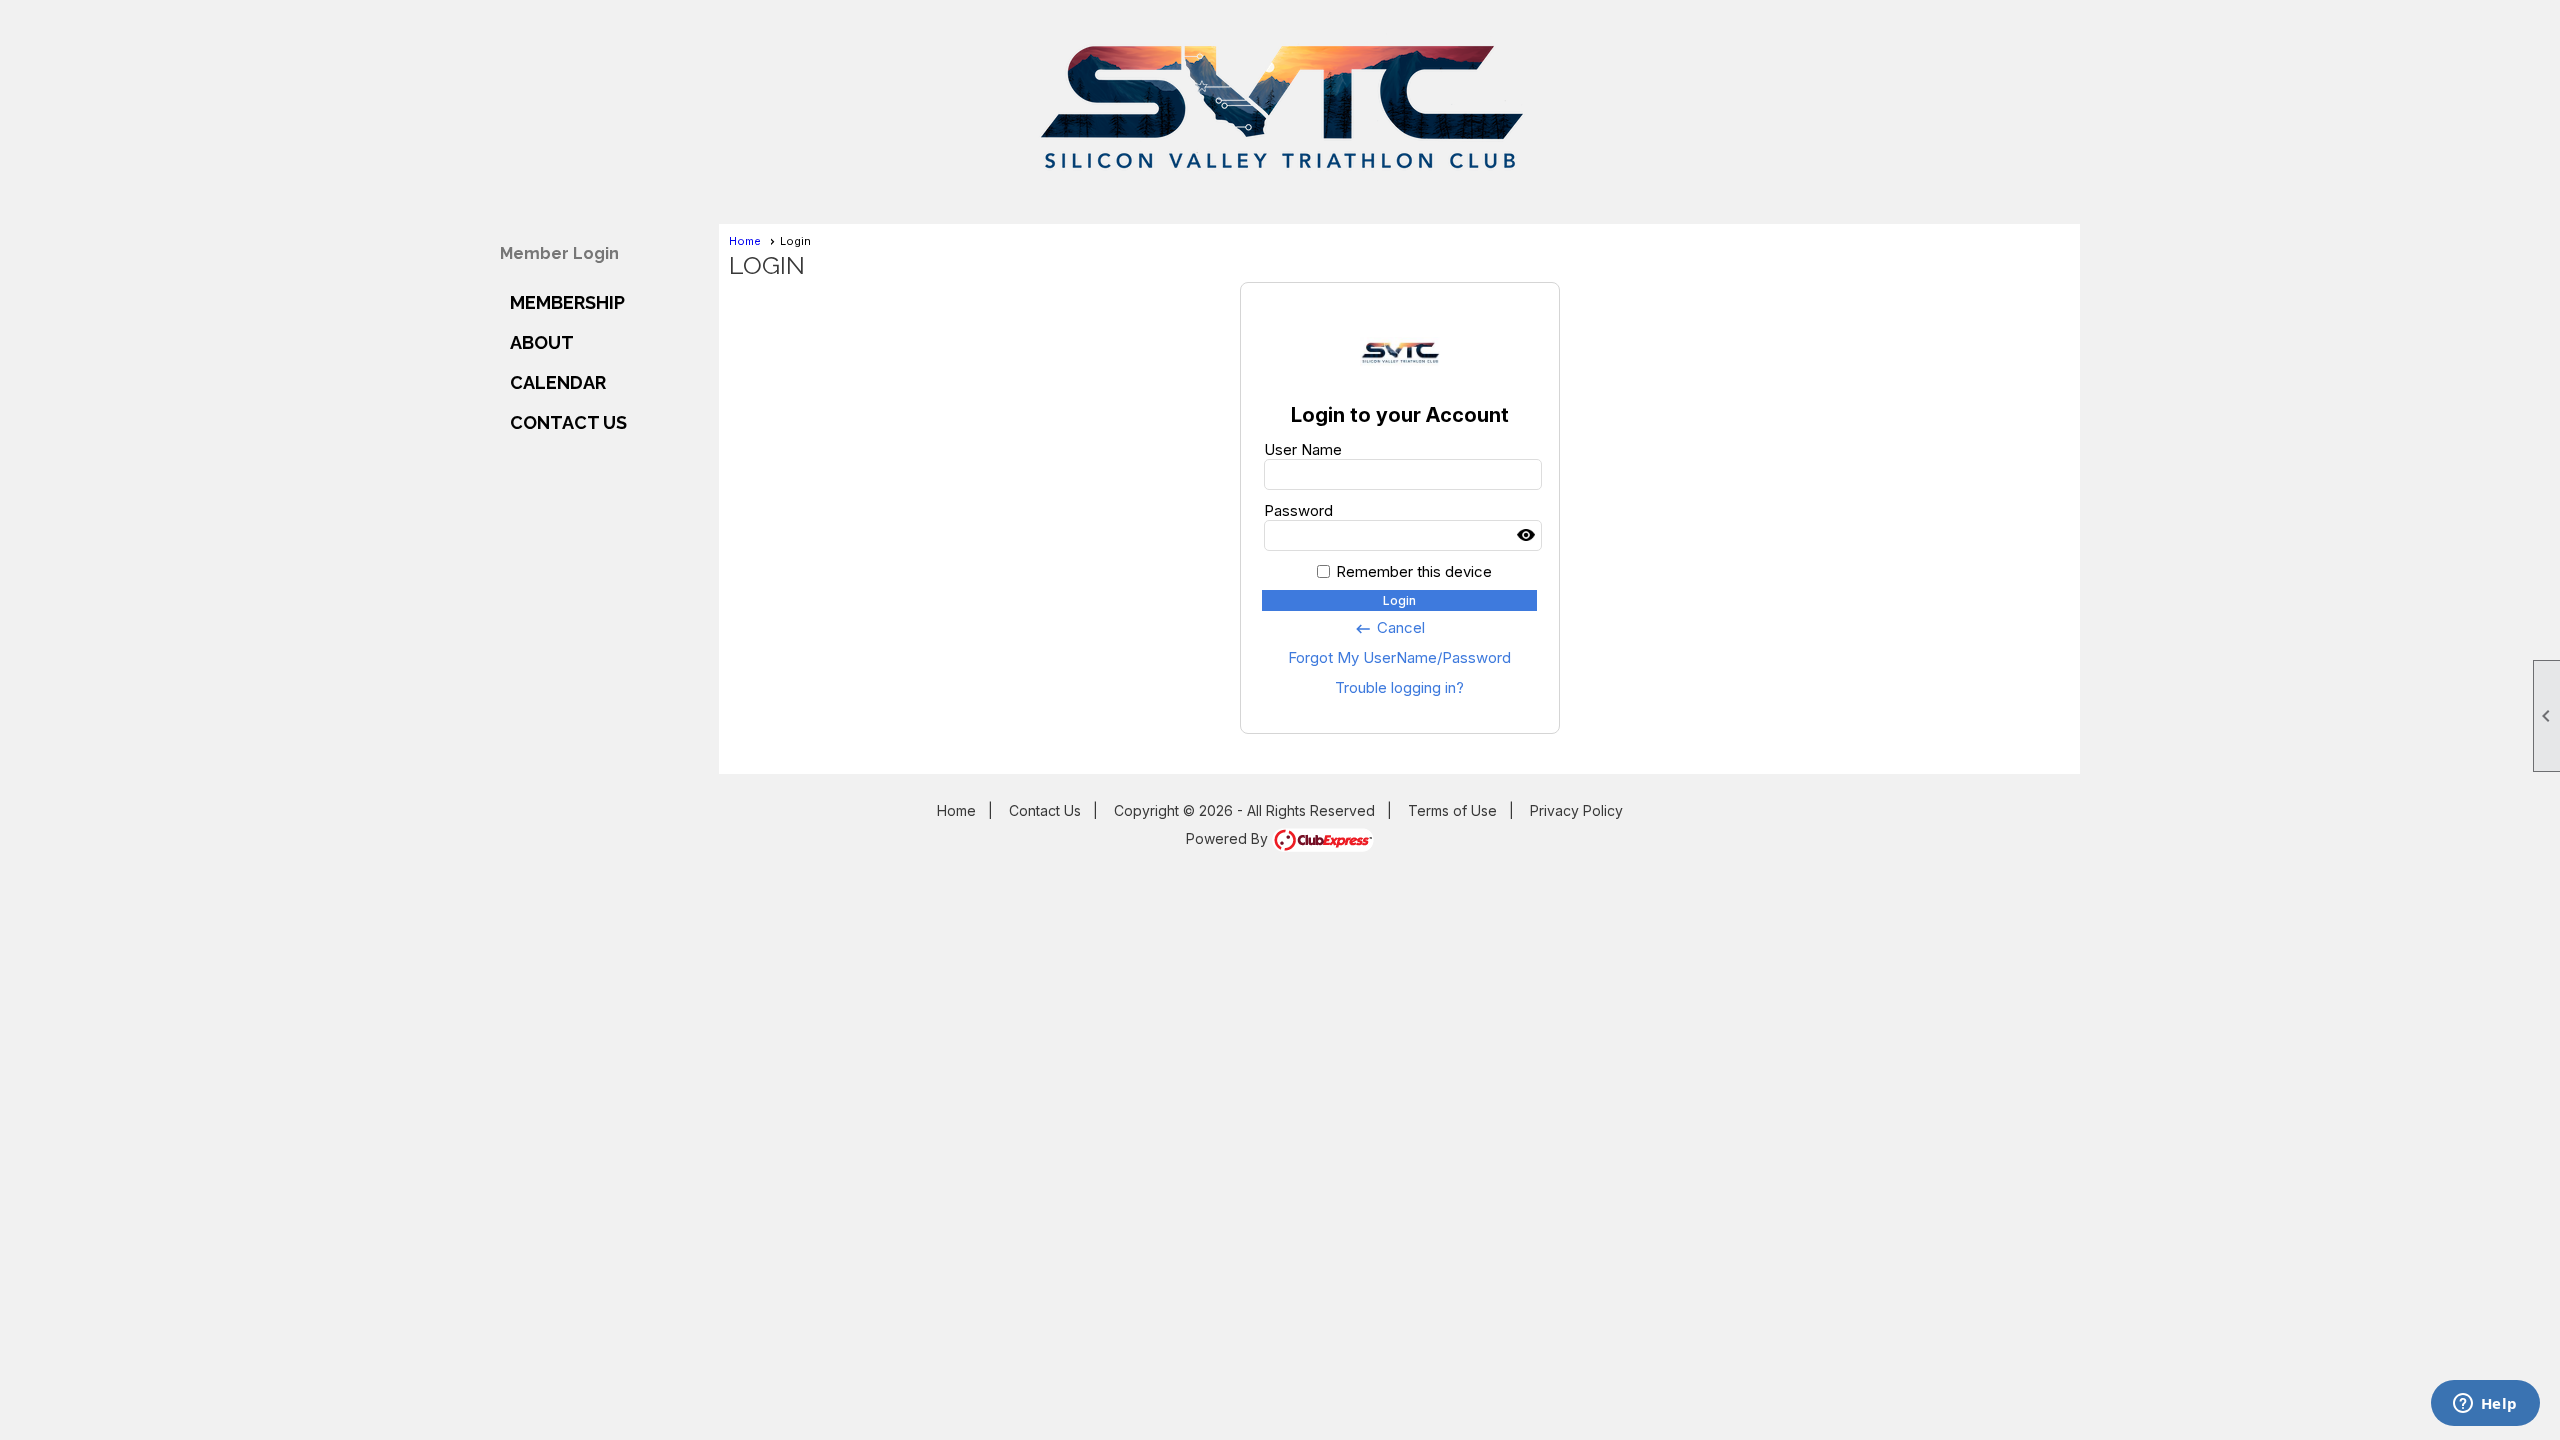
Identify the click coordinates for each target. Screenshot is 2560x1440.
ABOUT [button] (542, 342)
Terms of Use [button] (1452, 810)
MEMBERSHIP (567, 302)
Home (745, 241)
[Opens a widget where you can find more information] (2485, 1405)
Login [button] (1399, 600)
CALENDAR (558, 382)
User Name (1303, 449)
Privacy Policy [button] (1576, 810)
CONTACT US (568, 422)
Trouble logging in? (1399, 687)
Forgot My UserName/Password (1399, 657)
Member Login (559, 253)
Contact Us (1045, 810)
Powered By (1229, 838)
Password (1298, 510)
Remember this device (1414, 571)
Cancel (1389, 628)
